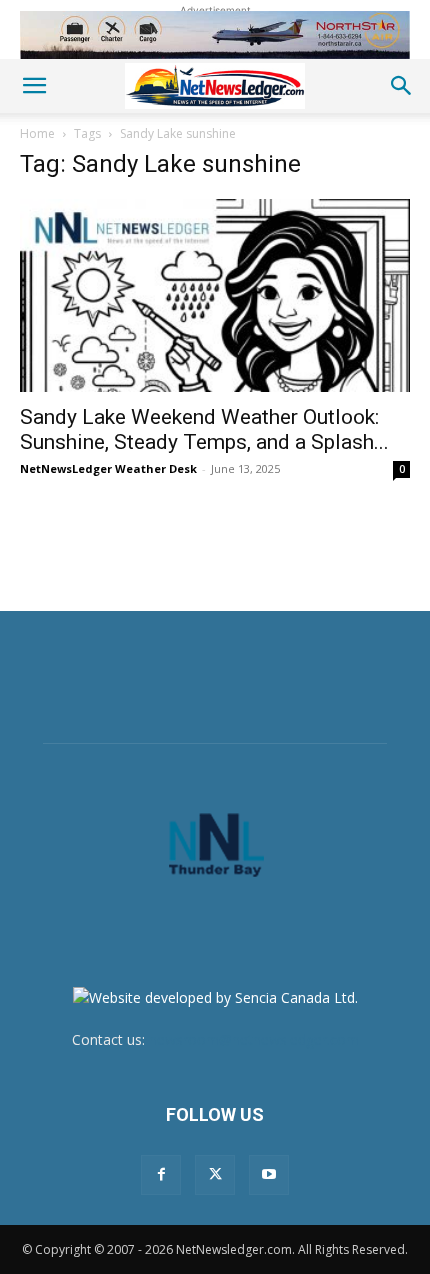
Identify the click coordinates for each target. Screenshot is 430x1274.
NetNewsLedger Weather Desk (108, 468)
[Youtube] (269, 1175)
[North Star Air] (215, 35)
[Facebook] (161, 1175)
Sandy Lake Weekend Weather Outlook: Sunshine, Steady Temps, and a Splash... (204, 429)
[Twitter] (215, 1175)
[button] (34, 86)
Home (37, 133)
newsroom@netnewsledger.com (254, 1039)
